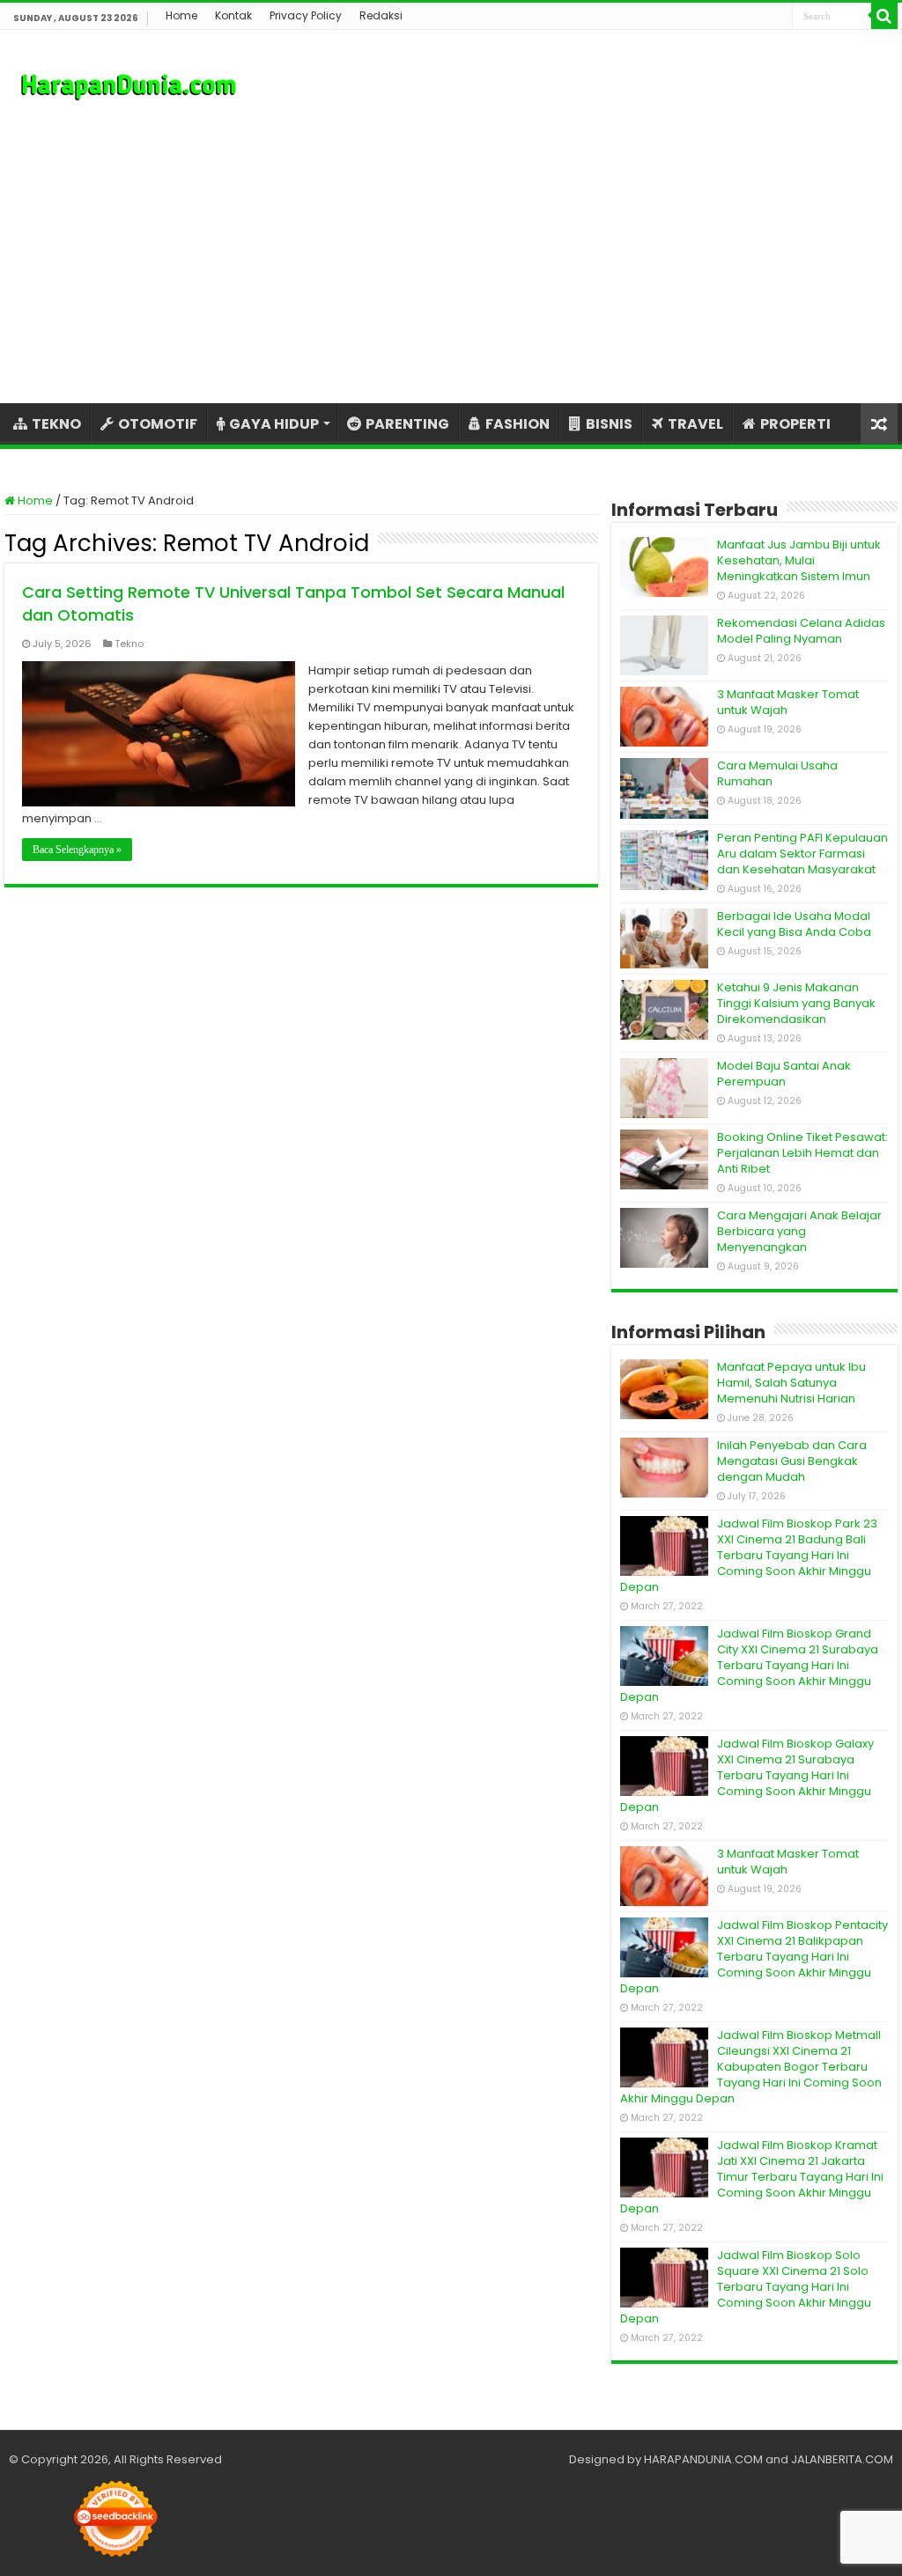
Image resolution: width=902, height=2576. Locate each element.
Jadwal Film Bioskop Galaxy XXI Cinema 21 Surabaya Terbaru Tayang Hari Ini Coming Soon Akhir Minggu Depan (747, 1775)
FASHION (518, 424)
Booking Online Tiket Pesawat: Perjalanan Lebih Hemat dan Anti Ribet (802, 1153)
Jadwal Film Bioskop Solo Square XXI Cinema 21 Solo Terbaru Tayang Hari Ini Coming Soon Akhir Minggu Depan (746, 2287)
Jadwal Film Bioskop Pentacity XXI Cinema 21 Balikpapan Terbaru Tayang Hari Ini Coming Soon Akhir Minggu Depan (754, 1957)
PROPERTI (795, 424)
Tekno (129, 644)
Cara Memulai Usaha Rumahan (777, 773)
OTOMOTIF (158, 424)
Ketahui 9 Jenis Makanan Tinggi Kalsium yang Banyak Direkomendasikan (796, 1003)
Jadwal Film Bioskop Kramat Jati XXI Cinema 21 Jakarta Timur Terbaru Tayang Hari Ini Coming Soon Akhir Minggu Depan (752, 2177)
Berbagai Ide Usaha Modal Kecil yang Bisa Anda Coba (794, 924)
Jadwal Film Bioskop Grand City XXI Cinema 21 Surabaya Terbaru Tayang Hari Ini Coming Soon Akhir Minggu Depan (749, 1665)
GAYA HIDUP (274, 424)
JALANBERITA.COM (842, 2459)
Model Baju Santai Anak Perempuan (784, 1074)
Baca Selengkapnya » (77, 850)
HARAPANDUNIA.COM (703, 2459)
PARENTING (407, 424)
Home (181, 15)
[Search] (884, 16)
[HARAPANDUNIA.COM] (128, 85)
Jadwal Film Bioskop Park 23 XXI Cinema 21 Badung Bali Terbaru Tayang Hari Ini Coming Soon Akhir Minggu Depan (749, 1555)
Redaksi (381, 15)
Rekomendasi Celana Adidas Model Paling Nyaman (801, 631)
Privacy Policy (306, 15)
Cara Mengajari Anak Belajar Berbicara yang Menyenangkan (799, 1231)
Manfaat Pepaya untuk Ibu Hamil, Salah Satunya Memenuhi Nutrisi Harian (791, 1383)
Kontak (233, 15)
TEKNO (56, 424)
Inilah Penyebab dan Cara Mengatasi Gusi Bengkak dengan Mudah (792, 1461)
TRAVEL (695, 424)
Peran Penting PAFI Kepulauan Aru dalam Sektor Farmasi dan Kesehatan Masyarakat (802, 854)
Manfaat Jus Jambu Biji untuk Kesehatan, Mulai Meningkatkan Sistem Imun (799, 560)
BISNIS (609, 424)
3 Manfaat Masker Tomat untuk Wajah (788, 702)
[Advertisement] (451, 254)
